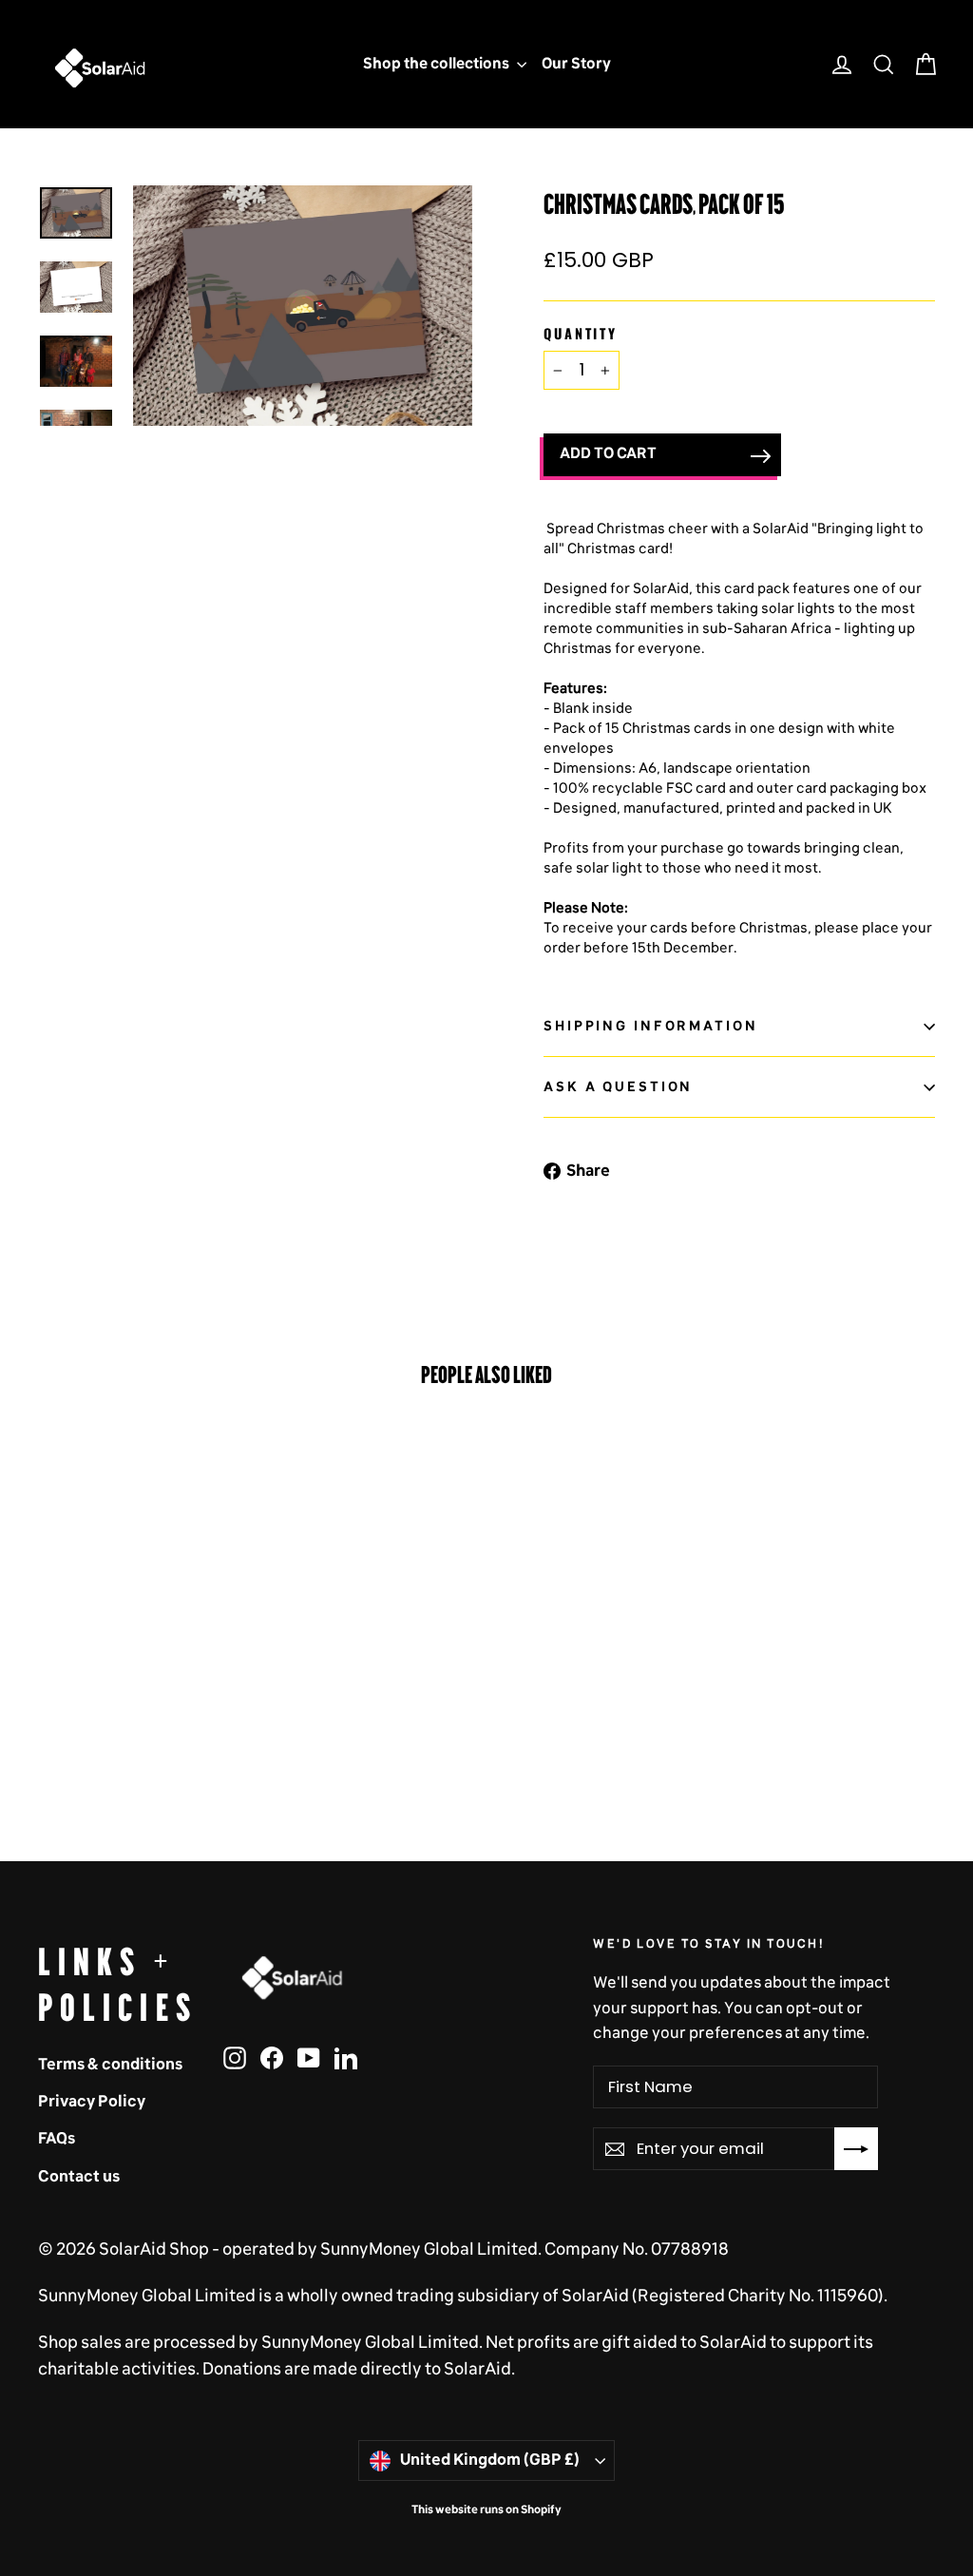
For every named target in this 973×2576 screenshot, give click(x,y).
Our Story (576, 64)
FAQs (57, 2138)
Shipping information (651, 1026)
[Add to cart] (58, 1456)
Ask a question (618, 1086)
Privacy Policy (92, 2101)
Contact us (79, 2176)
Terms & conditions (110, 2064)
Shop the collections (438, 64)
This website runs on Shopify (486, 2509)
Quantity (581, 333)
